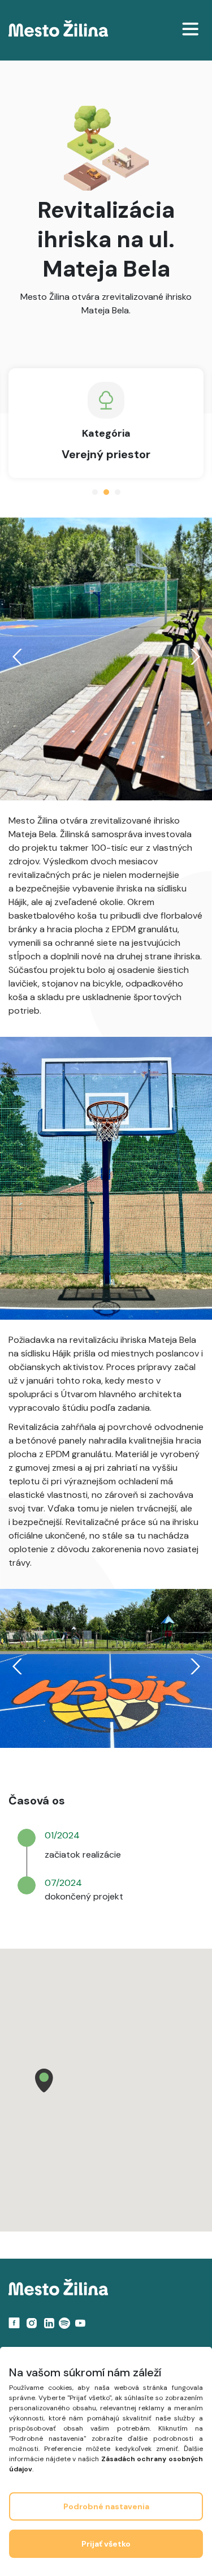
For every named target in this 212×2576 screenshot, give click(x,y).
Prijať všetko (106, 2544)
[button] (44, 2080)
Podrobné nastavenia (106, 2506)
